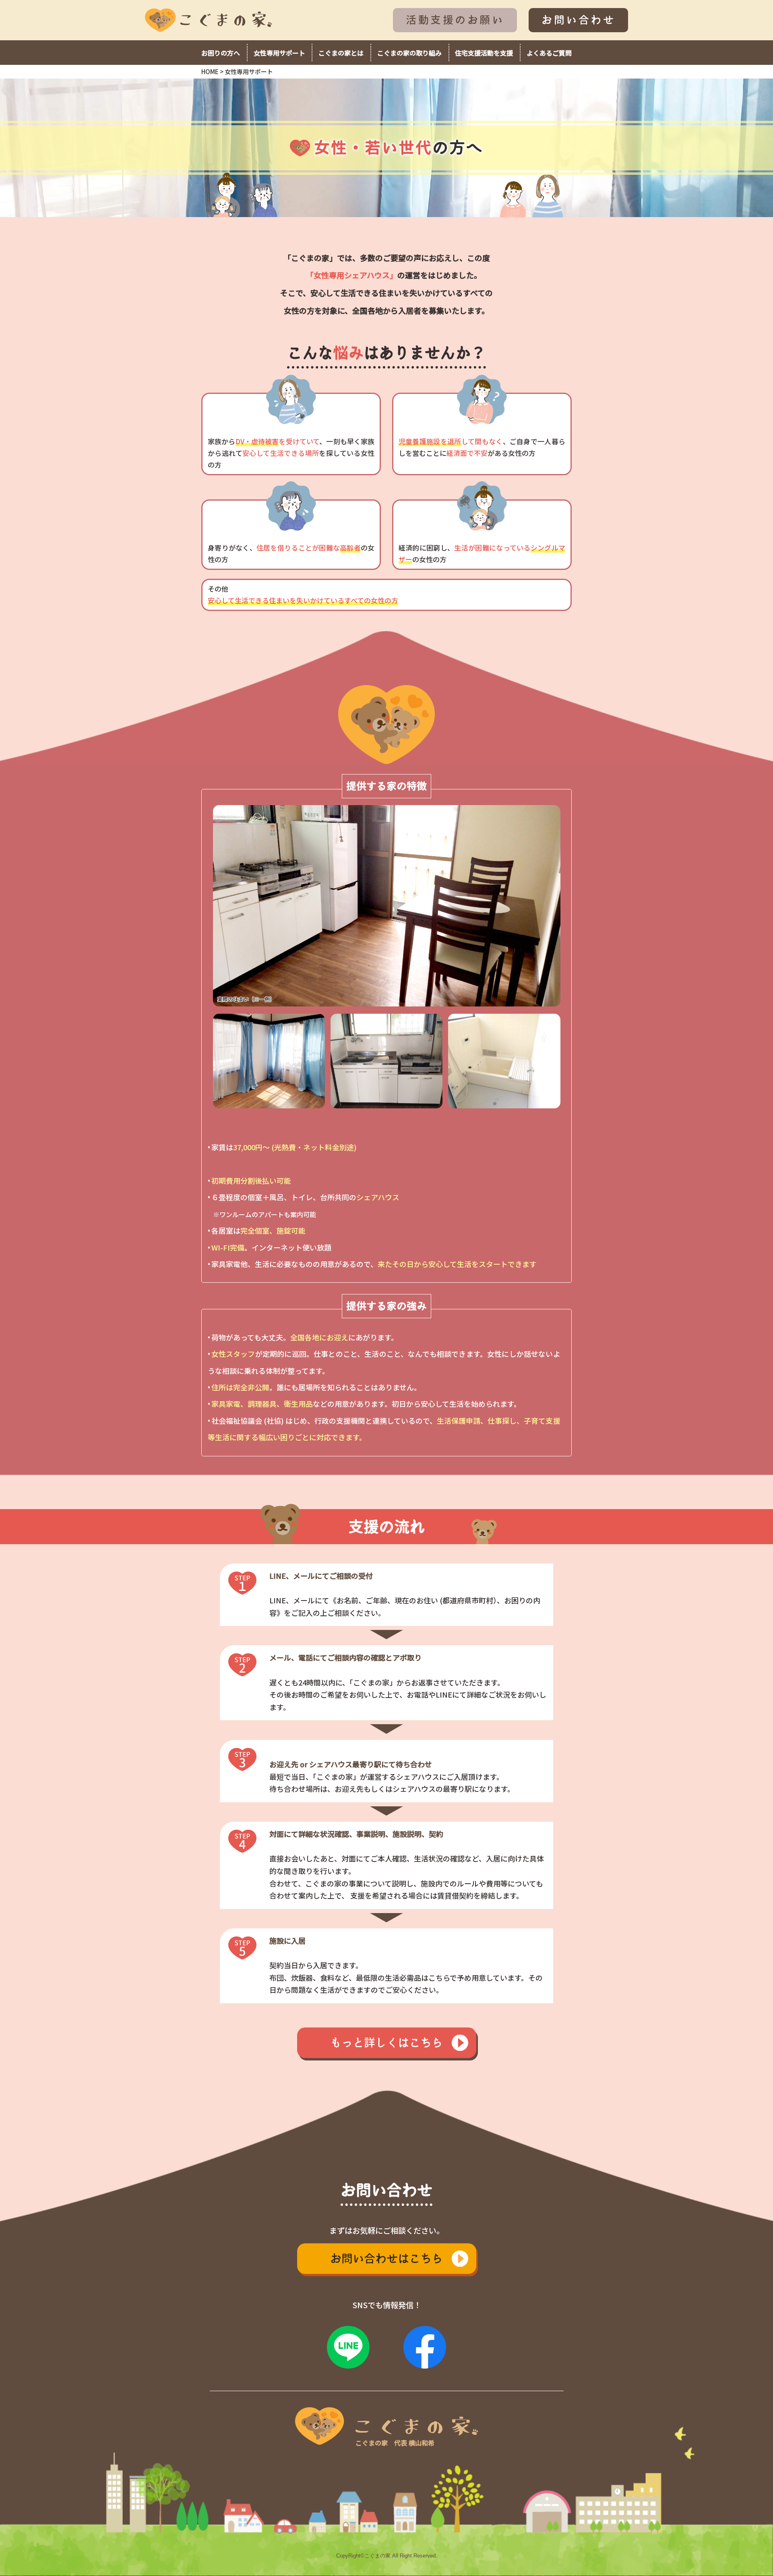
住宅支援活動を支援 (484, 53)
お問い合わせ (578, 20)
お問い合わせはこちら (386, 2258)
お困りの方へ (221, 53)
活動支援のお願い (455, 20)
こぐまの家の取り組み (409, 53)
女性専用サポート (279, 53)
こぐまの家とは (341, 53)
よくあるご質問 (549, 53)
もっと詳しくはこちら (386, 2043)
